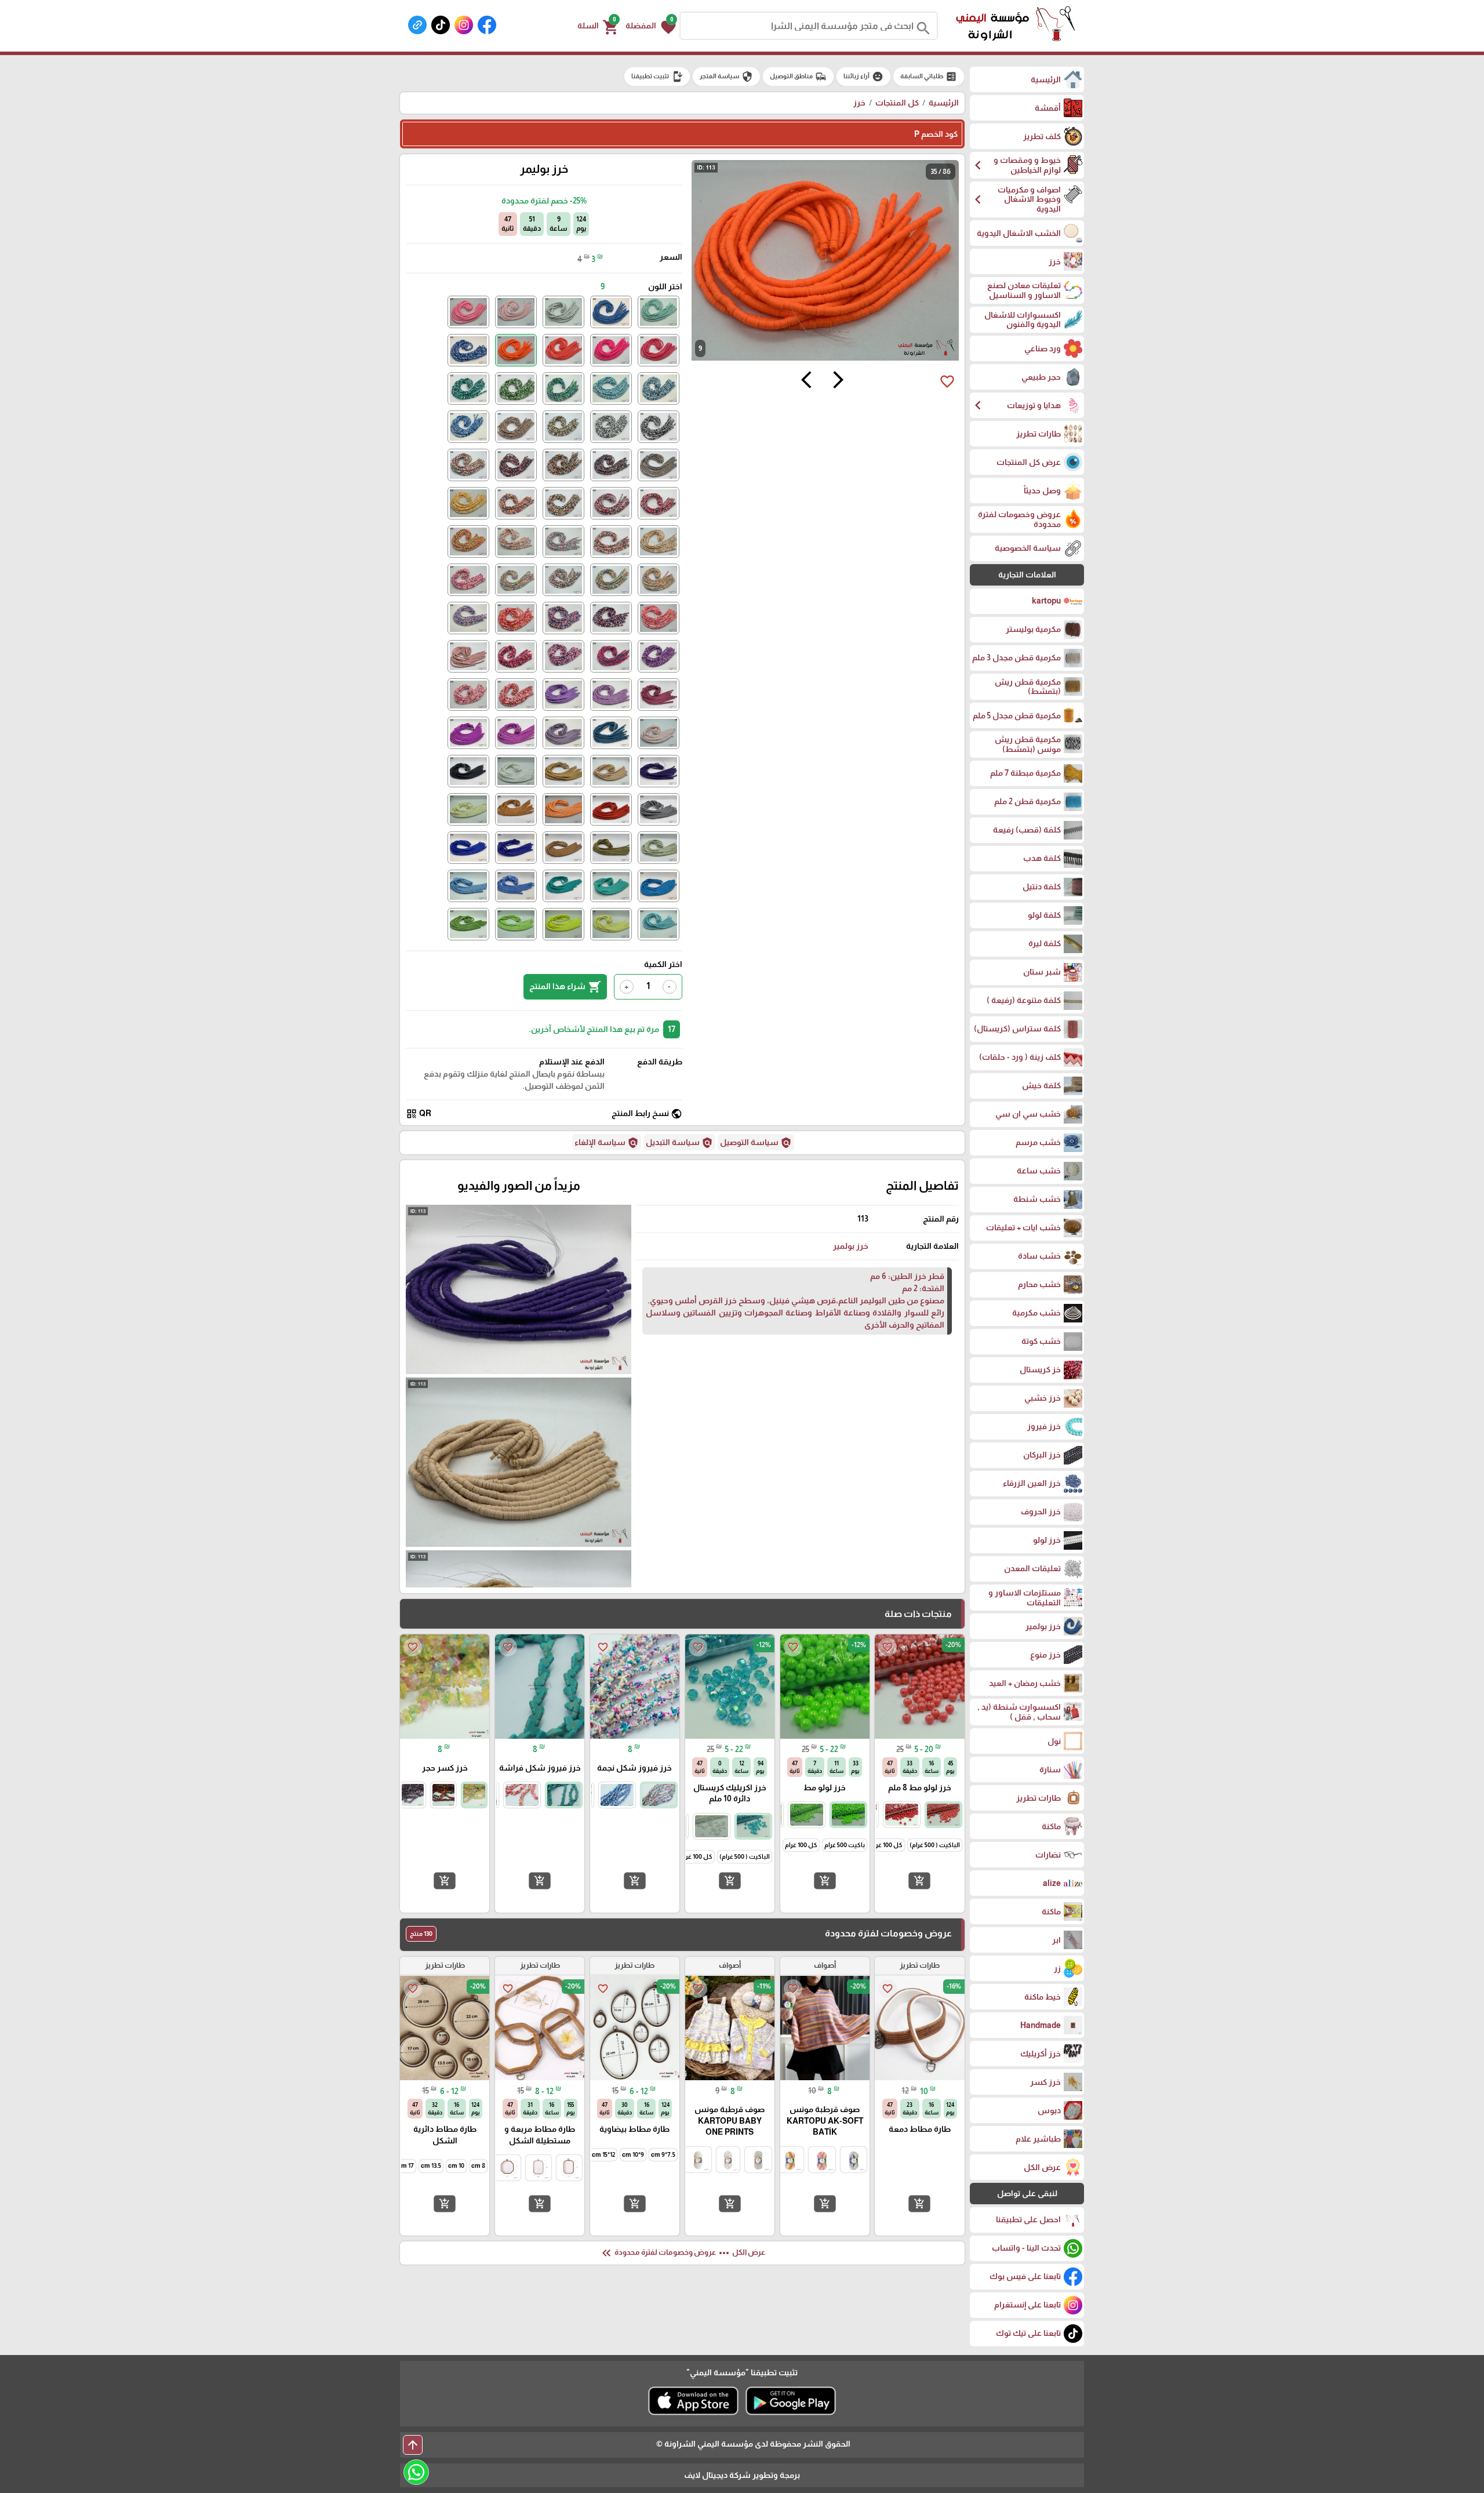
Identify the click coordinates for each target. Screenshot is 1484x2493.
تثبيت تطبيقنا (657, 77)
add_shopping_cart (919, 1881)
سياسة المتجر (726, 77)
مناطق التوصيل (798, 77)
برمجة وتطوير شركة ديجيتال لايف (742, 2475)
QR (419, 1114)
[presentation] (838, 381)
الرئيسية (944, 103)
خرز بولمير (851, 1246)
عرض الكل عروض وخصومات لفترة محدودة (682, 2253)
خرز (859, 103)
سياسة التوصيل (756, 1143)
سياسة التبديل (679, 1143)
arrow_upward (413, 2445)
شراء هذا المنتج (565, 987)
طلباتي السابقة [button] (929, 77)
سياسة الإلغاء (607, 1143)
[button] (651, 26)
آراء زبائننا (863, 77)
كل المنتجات (897, 103)
